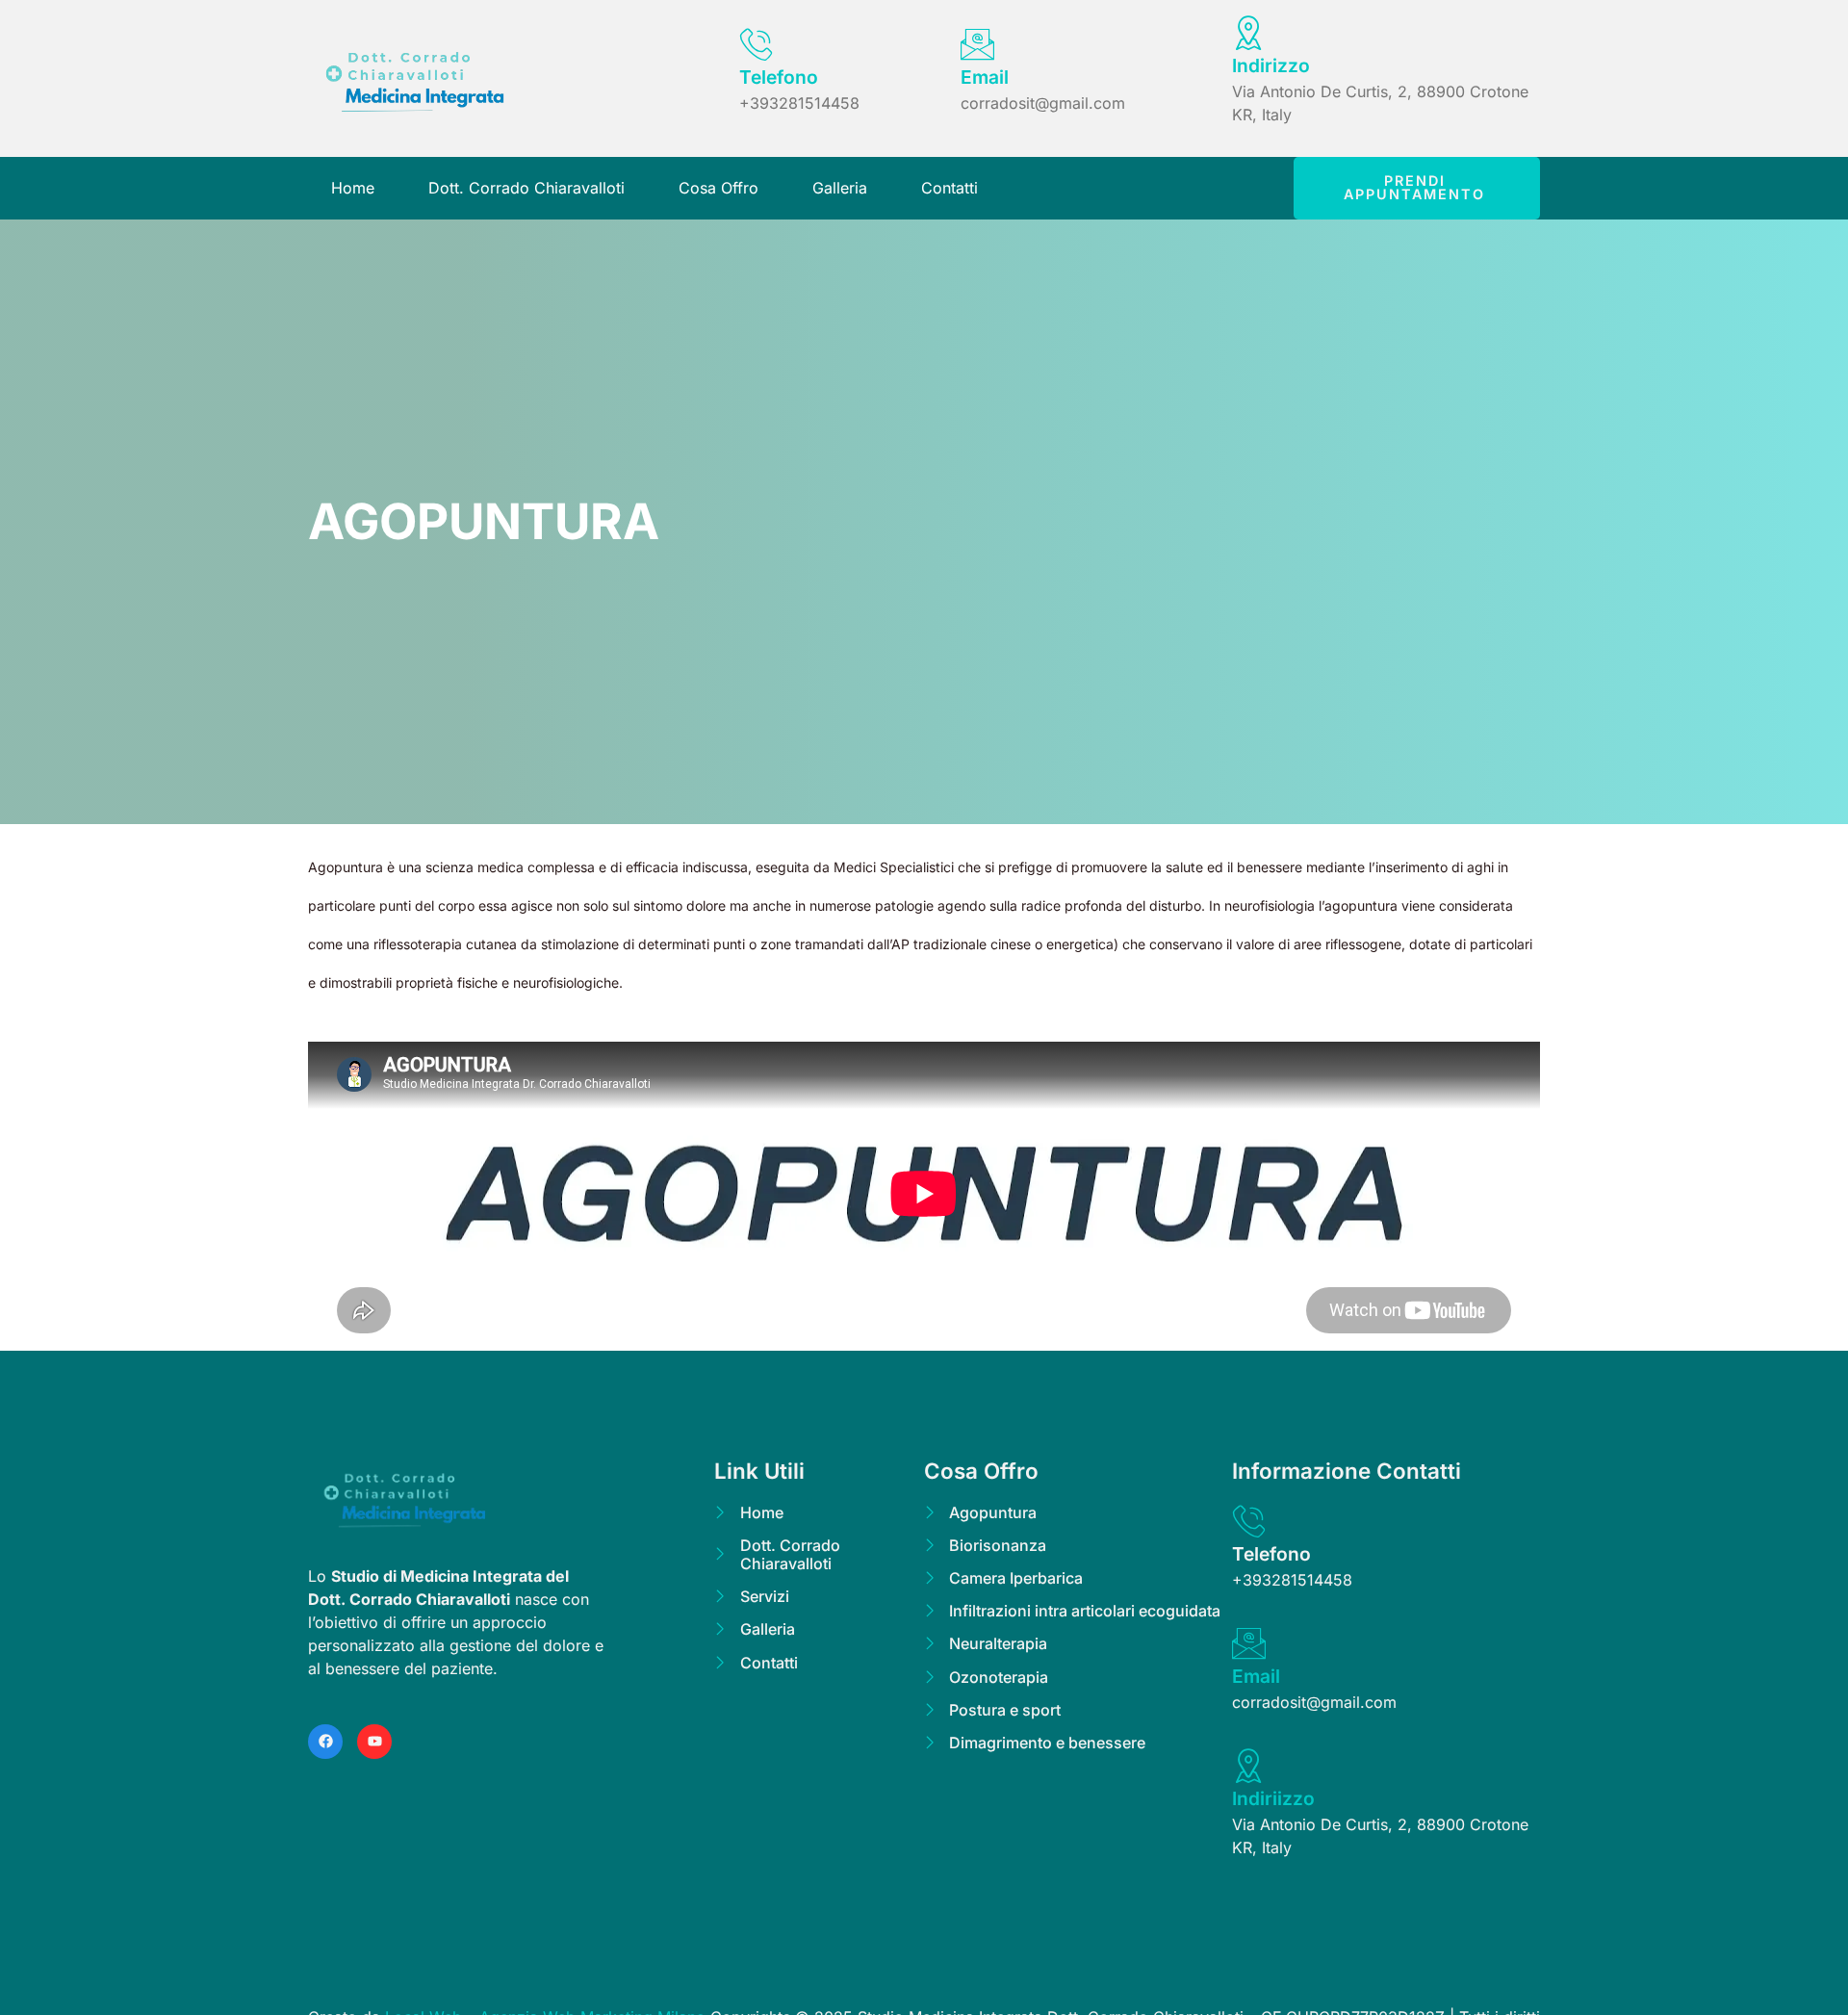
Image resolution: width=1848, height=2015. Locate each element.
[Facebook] (325, 1742)
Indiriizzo (1273, 1798)
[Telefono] (756, 44)
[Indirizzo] (1249, 32)
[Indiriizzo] (1249, 1765)
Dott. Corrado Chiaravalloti (526, 188)
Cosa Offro (719, 188)
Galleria (840, 188)
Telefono (779, 77)
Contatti (950, 188)
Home (353, 188)
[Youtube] (374, 1742)
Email (985, 77)
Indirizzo (1271, 65)
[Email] (977, 44)
